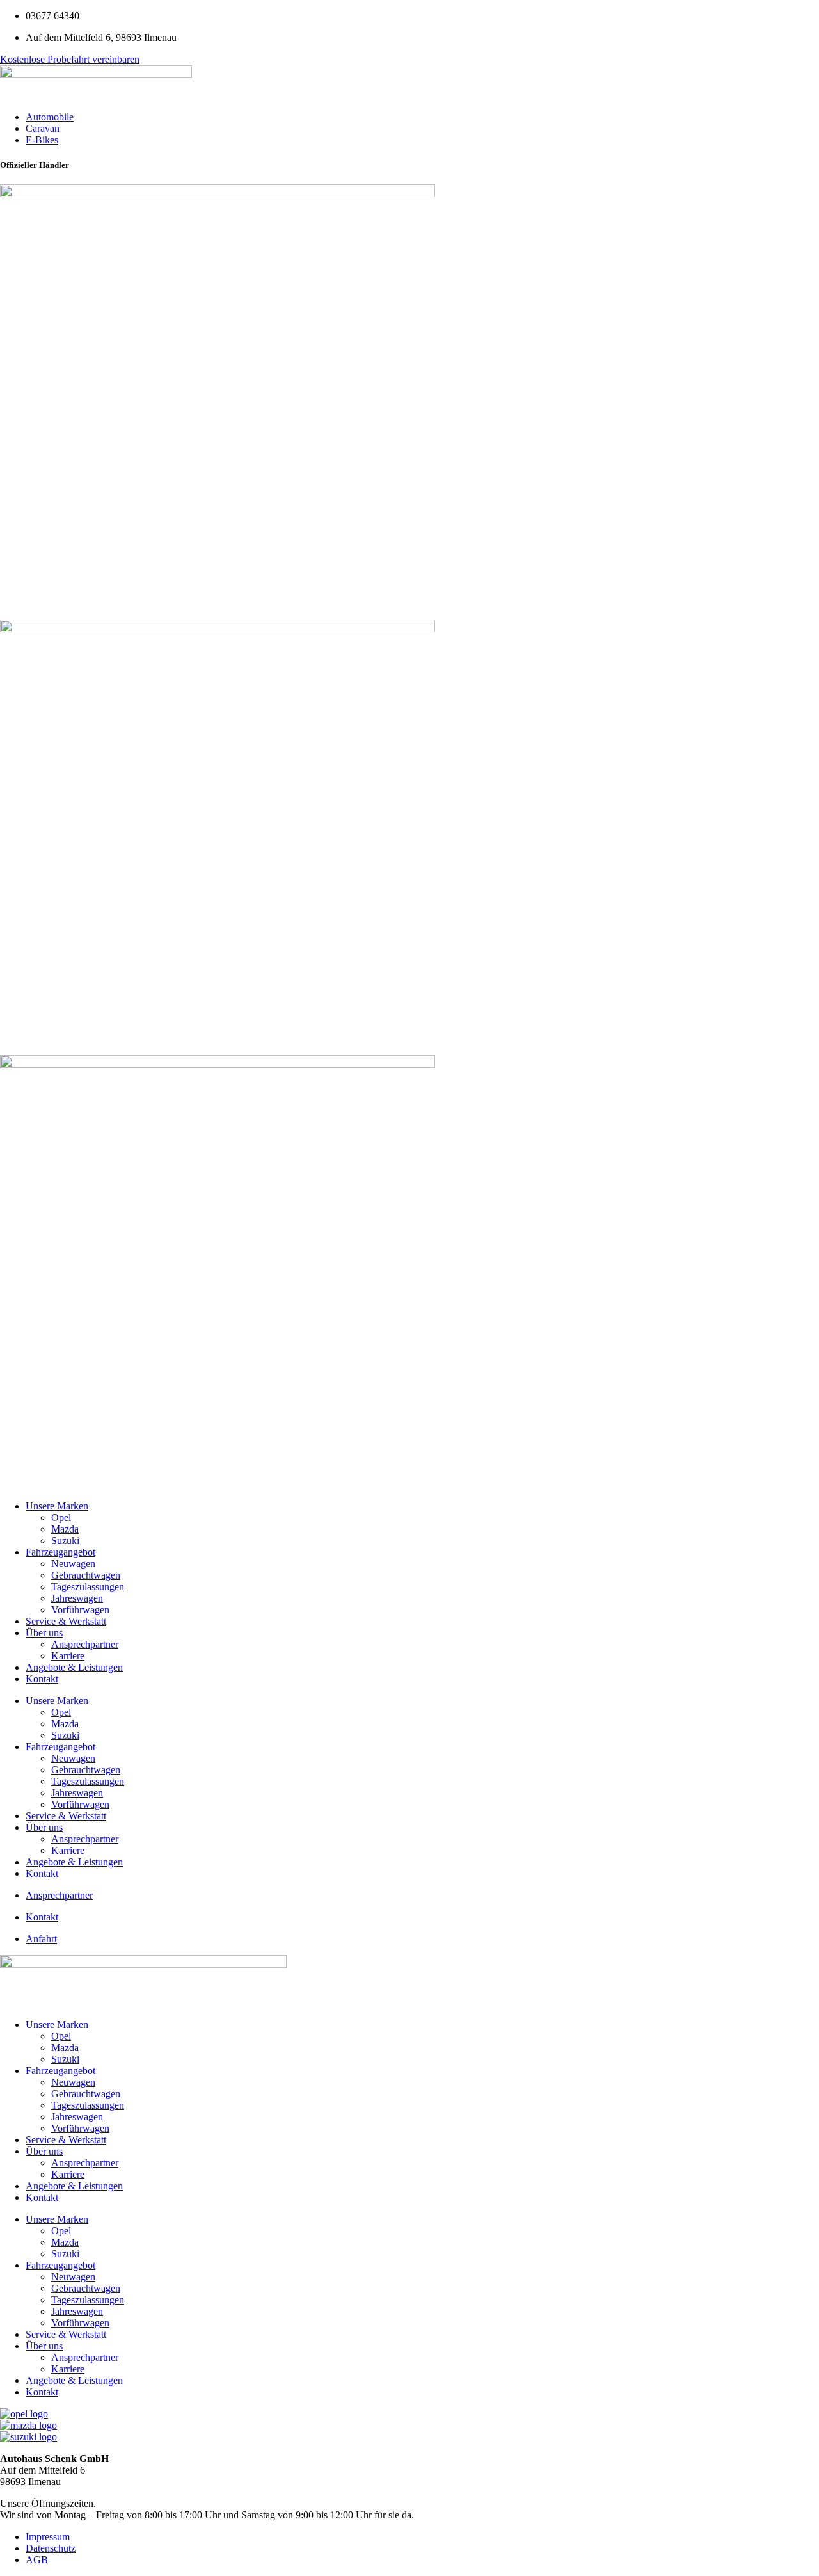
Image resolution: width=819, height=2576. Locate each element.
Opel (61, 1517)
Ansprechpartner (85, 1644)
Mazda (65, 1529)
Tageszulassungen (88, 1587)
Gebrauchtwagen (86, 1575)
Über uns (44, 1633)
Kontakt (42, 1679)
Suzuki (65, 1541)
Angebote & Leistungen (74, 1667)
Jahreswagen (77, 1598)
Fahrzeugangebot (60, 1552)
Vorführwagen (80, 1610)
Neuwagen (73, 1564)
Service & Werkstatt (66, 1621)
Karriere (68, 1656)
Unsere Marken (57, 1506)
